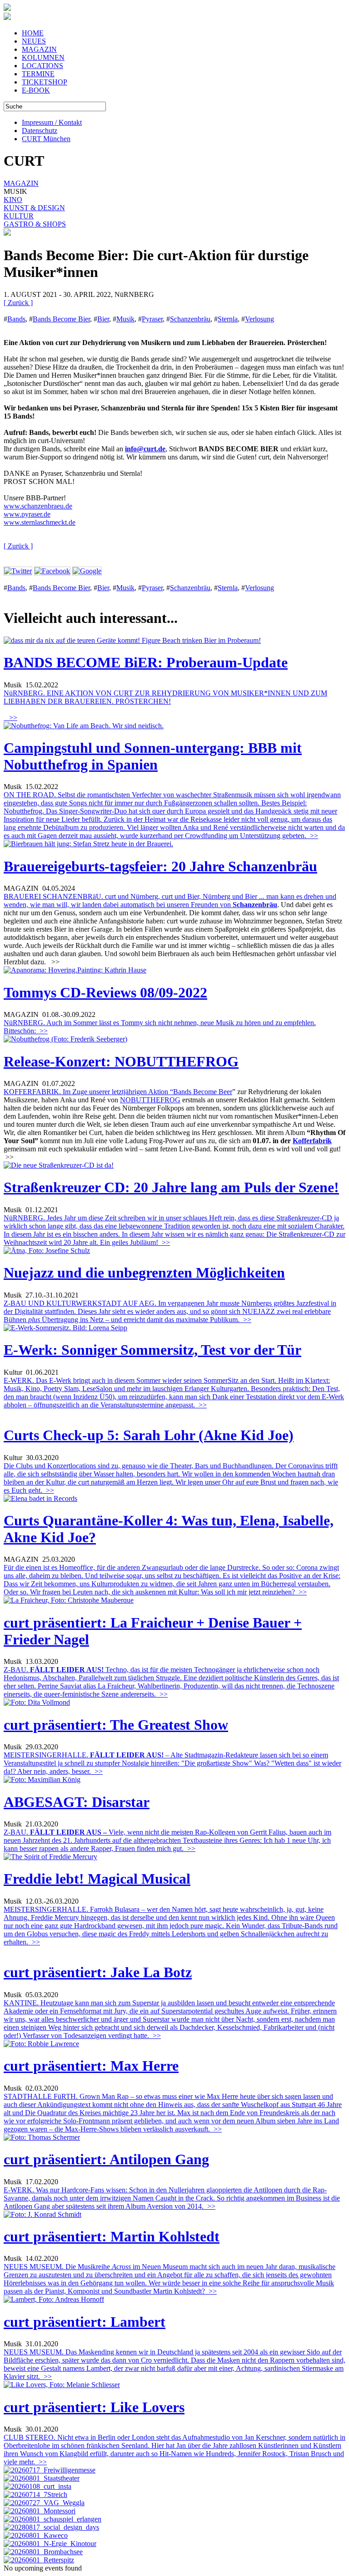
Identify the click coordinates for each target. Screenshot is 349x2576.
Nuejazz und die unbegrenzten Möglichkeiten (144, 1273)
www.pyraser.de (27, 514)
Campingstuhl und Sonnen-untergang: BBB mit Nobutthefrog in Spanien (153, 756)
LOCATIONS (42, 66)
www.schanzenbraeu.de (38, 506)
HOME (33, 33)
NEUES (34, 41)
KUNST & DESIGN (34, 208)
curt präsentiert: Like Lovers (94, 2407)
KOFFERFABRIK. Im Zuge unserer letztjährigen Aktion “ (88, 1092)
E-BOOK (36, 90)
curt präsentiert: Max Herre (91, 2066)
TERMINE (38, 74)
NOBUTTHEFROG (150, 1100)
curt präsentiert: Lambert (85, 2322)
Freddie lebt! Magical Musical (97, 1879)
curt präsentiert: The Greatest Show (116, 1725)
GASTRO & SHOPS (35, 224)
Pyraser (152, 319)
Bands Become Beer (203, 1092)
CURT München (46, 139)
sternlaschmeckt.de (48, 522)
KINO (13, 200)
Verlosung (259, 319)
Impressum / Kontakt (52, 122)
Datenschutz (40, 131)
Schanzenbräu (190, 319)
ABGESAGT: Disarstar (77, 1802)
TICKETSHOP (45, 82)
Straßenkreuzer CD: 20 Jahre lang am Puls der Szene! (171, 1187)
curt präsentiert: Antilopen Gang (106, 2159)
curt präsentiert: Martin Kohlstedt (112, 2236)
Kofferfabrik (312, 1141)
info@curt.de (145, 449)
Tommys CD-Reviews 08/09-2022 (105, 992)
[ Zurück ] (18, 303)
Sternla (228, 319)
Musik (125, 319)
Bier (103, 319)
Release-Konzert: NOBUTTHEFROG (121, 1061)
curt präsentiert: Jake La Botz (98, 1972)
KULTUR (19, 216)
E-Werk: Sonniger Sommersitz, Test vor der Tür (152, 1350)
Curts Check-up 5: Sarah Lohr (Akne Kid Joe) (149, 1435)
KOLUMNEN (43, 57)
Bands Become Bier (61, 319)
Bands (16, 319)
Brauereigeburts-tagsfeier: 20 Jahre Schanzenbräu (160, 866)
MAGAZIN (39, 49)
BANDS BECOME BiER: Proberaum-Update (146, 662)
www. (12, 522)
